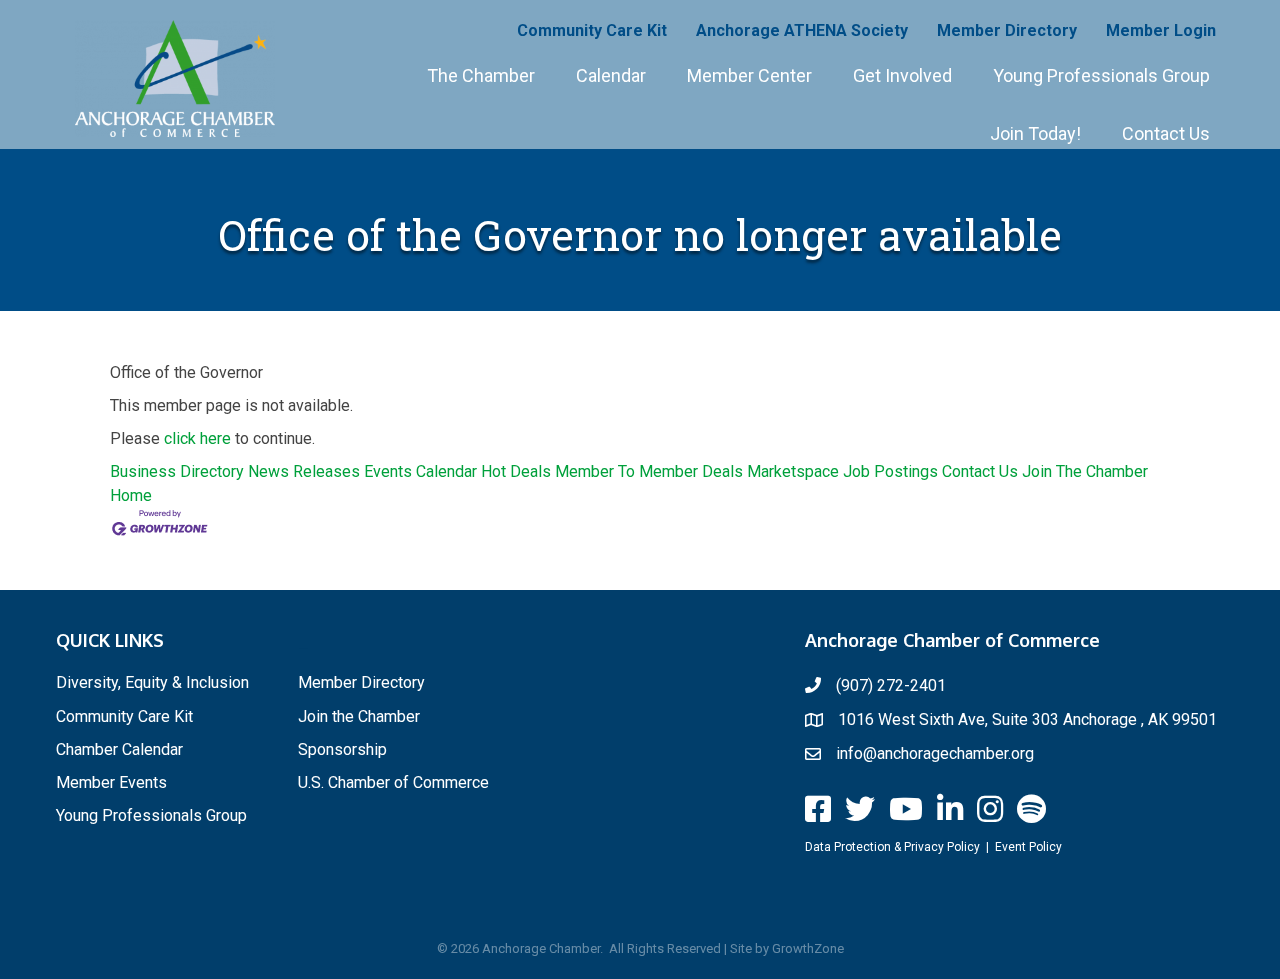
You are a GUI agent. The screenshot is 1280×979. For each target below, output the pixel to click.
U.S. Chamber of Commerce (393, 782)
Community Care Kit (592, 30)
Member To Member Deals (649, 471)
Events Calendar (420, 471)
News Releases (304, 471)
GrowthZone (808, 948)
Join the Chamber (359, 716)
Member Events (111, 782)
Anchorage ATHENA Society (802, 30)
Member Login (1161, 30)
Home (131, 495)
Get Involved (902, 75)
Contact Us (1166, 133)
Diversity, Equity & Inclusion (152, 682)
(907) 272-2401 (891, 685)
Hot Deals (516, 471)
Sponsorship (342, 749)
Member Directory (1007, 30)
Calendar (611, 75)
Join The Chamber (1085, 471)
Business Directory (177, 471)
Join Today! (1035, 133)
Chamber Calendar (119, 749)
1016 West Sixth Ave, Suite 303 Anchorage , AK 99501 (1027, 719)
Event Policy (1028, 847)
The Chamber (481, 75)
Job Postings (890, 471)
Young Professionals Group (1101, 75)
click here (197, 438)
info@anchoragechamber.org (935, 753)
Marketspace (793, 471)
